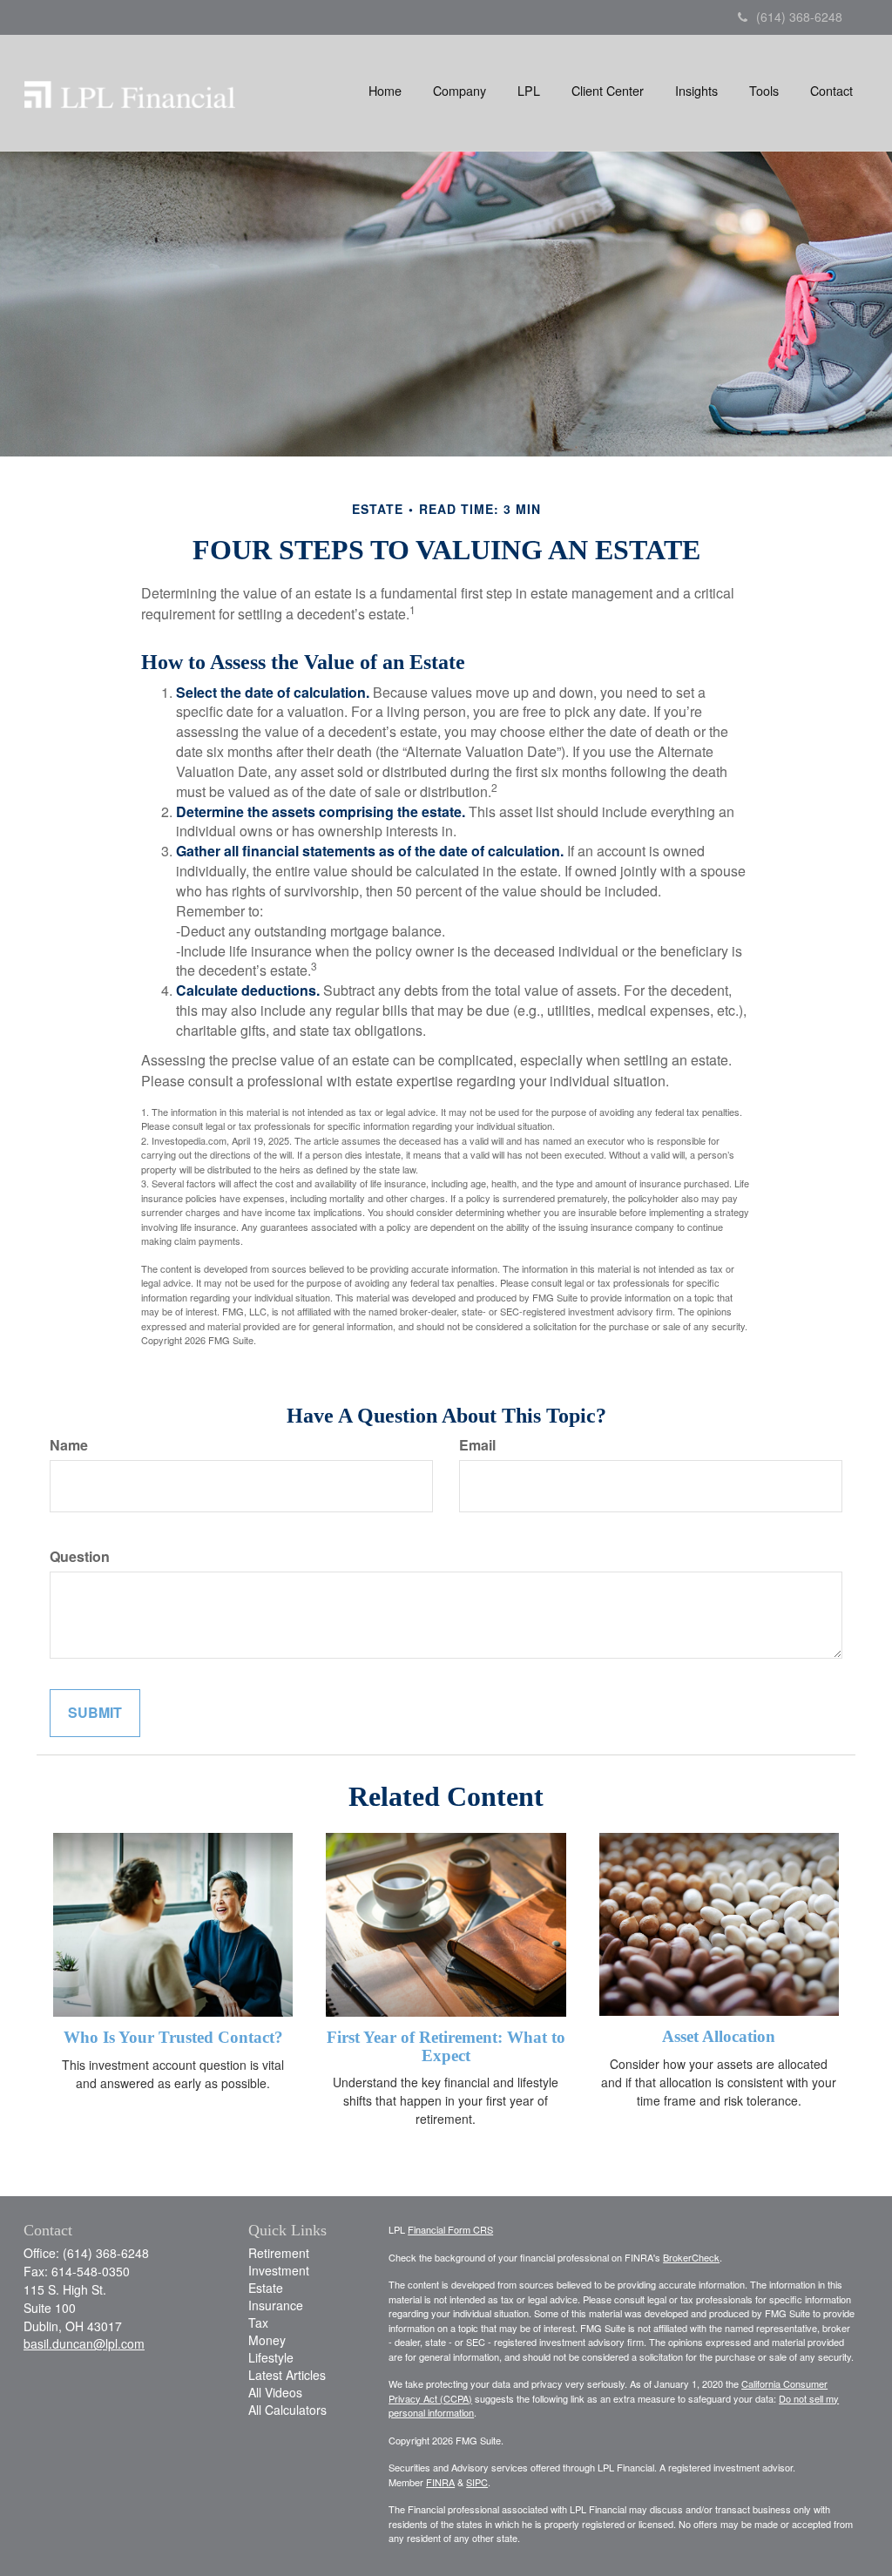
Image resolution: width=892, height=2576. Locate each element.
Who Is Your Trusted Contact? (173, 2037)
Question (80, 1557)
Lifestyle (271, 2357)
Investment (279, 2270)
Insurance (276, 2305)
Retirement (279, 2253)
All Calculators (287, 2410)
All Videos (275, 2392)
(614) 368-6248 (799, 17)
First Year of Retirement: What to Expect (446, 2046)
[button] (460, 91)
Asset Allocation (719, 2036)
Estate (266, 2288)
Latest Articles (287, 2375)
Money (267, 2340)
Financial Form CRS (450, 2229)
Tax (258, 2322)
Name (69, 1445)
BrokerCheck (691, 2257)
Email (477, 1445)
